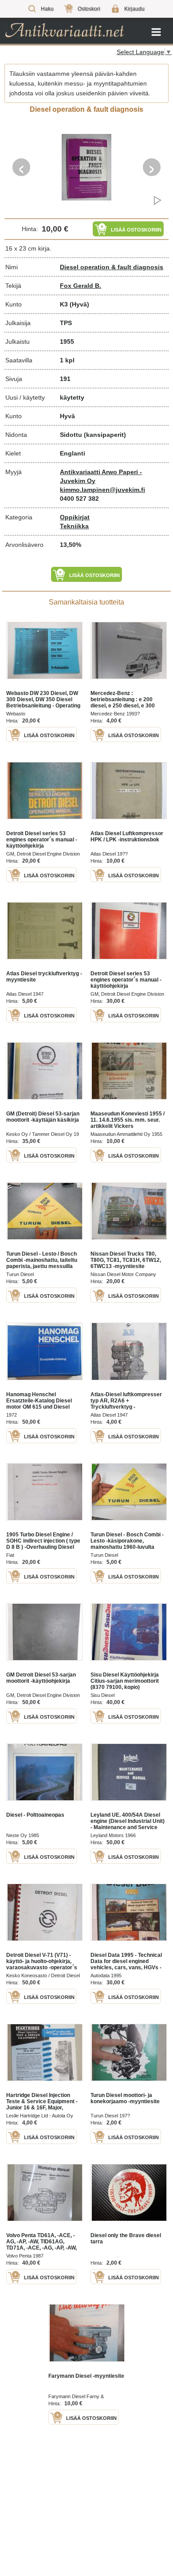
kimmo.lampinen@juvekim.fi (102, 490)
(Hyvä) (79, 304)
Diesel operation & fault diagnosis (112, 267)
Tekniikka (74, 526)
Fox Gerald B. (81, 286)
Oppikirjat (75, 517)
